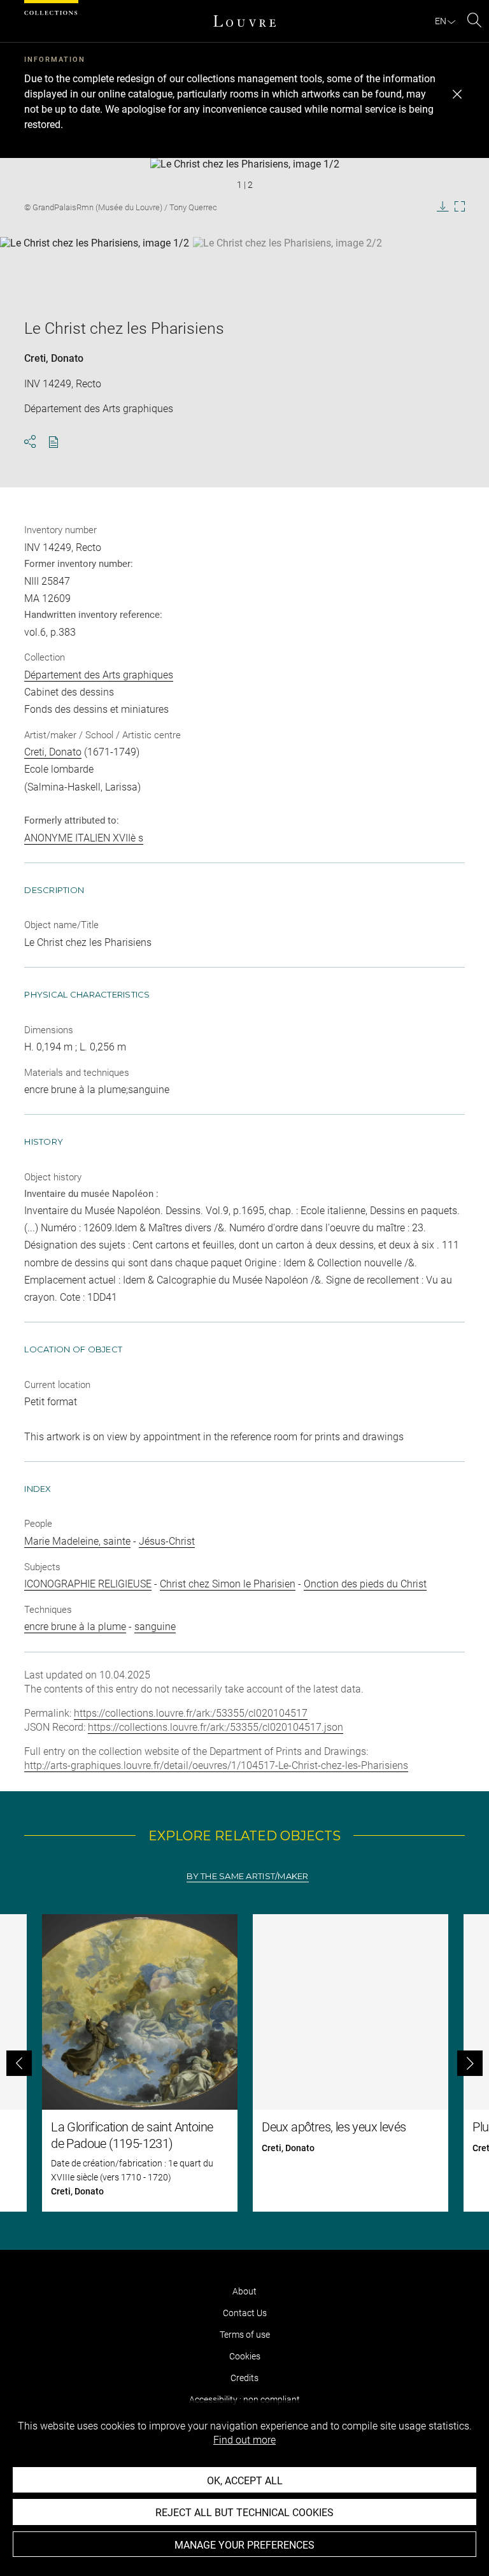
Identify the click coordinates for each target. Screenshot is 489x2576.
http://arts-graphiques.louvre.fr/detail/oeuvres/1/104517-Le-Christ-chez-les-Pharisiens (216, 1765)
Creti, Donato (54, 358)
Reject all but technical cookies (244, 2513)
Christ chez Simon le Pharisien (228, 1584)
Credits (244, 2378)
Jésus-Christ (167, 1541)
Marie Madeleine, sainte (77, 1541)
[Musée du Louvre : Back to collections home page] (244, 21)
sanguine (155, 1627)
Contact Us (245, 2313)
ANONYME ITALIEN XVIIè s (84, 838)
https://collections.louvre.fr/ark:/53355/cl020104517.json (216, 1727)
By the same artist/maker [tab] (247, 1876)
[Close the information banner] (457, 94)
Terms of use (245, 2335)
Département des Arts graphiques (99, 675)
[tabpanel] (244, 2063)
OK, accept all (245, 2481)
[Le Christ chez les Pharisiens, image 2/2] (287, 269)
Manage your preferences (244, 2545)
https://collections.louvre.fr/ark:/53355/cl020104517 (191, 1713)
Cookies (245, 2356)
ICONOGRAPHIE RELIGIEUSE (88, 1584)
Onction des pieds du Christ (365, 1584)
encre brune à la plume (75, 1627)
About (244, 2291)
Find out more (244, 2440)
